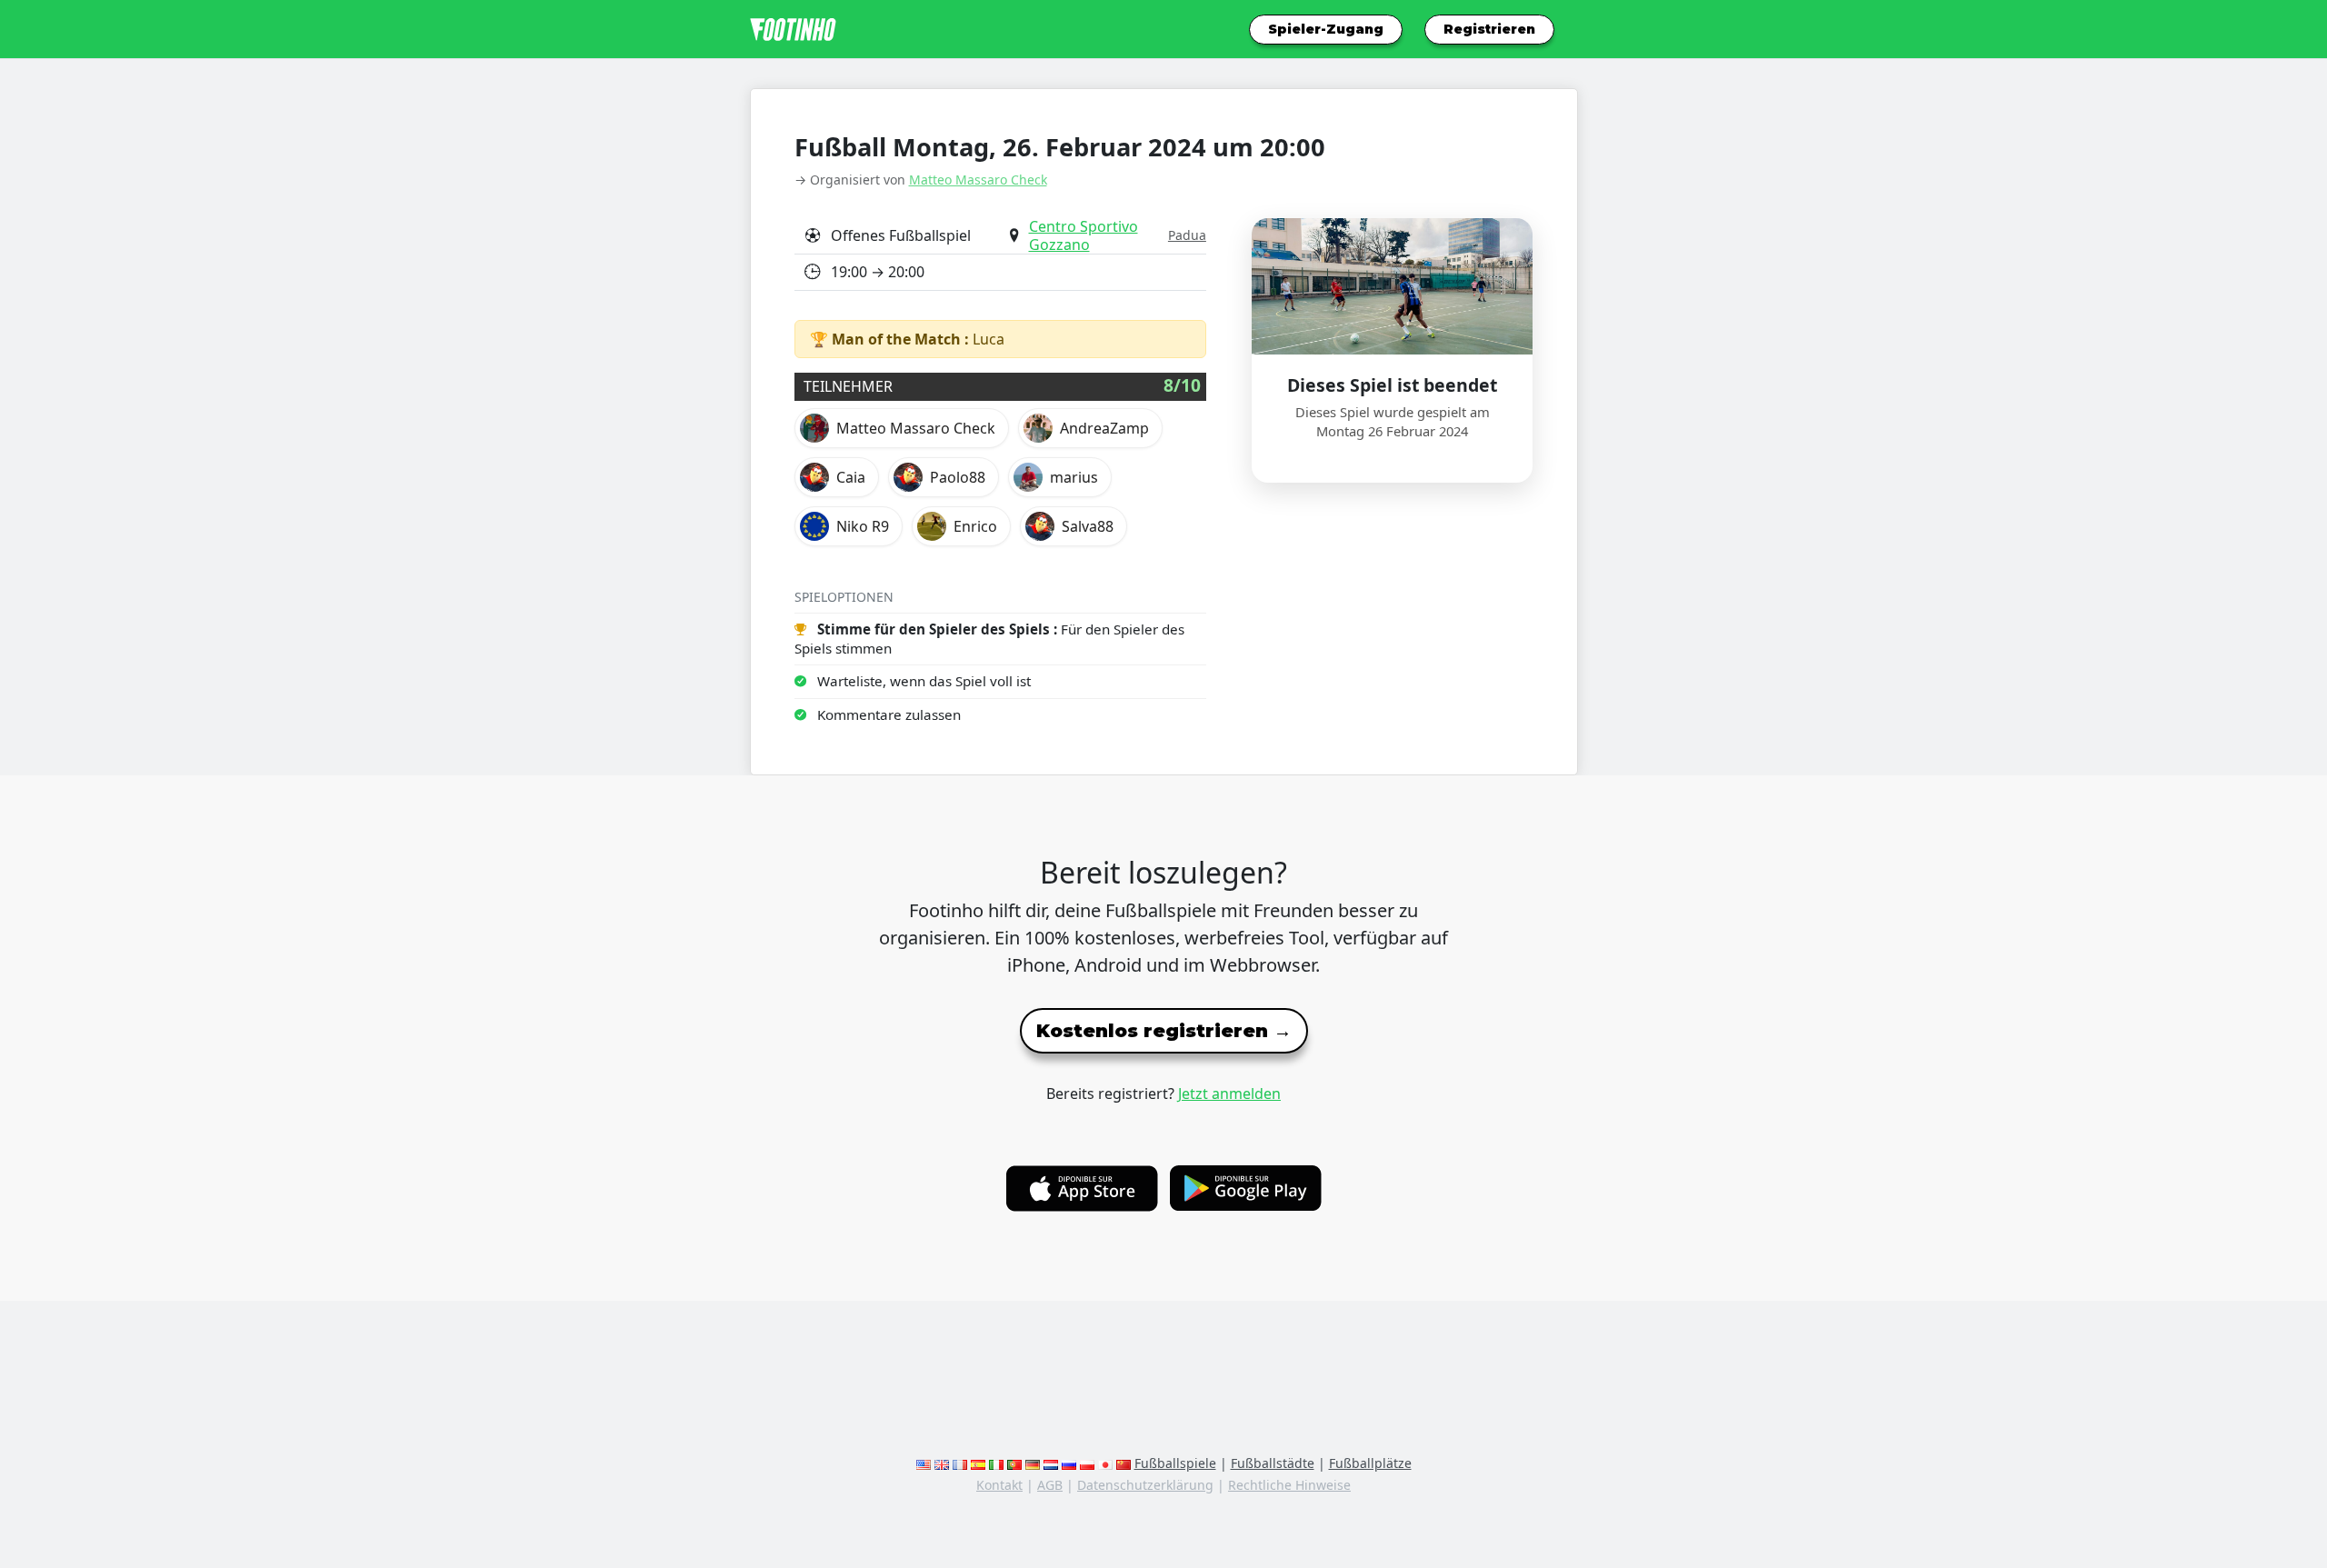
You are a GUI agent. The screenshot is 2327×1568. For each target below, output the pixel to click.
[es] (978, 1463)
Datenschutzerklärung (1145, 1485)
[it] (996, 1463)
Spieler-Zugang (1326, 29)
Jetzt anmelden (1229, 1094)
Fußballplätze (1370, 1463)
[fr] (960, 1463)
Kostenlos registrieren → (1164, 1031)
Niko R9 (863, 526)
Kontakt (999, 1485)
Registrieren (1489, 29)
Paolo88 (958, 477)
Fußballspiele (1175, 1463)
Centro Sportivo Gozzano (1084, 235)
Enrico (975, 526)
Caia (851, 477)
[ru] (1069, 1463)
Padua (1187, 235)
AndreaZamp (1104, 428)
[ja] (1105, 1463)
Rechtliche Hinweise (1289, 1485)
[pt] (1014, 1463)
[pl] (1087, 1463)
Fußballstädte (1273, 1463)
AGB (1050, 1485)
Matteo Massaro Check (978, 180)
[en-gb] (942, 1463)
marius (1074, 477)
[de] (1033, 1463)
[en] (924, 1463)
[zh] (1124, 1463)
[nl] (1051, 1463)
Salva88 (1088, 526)
